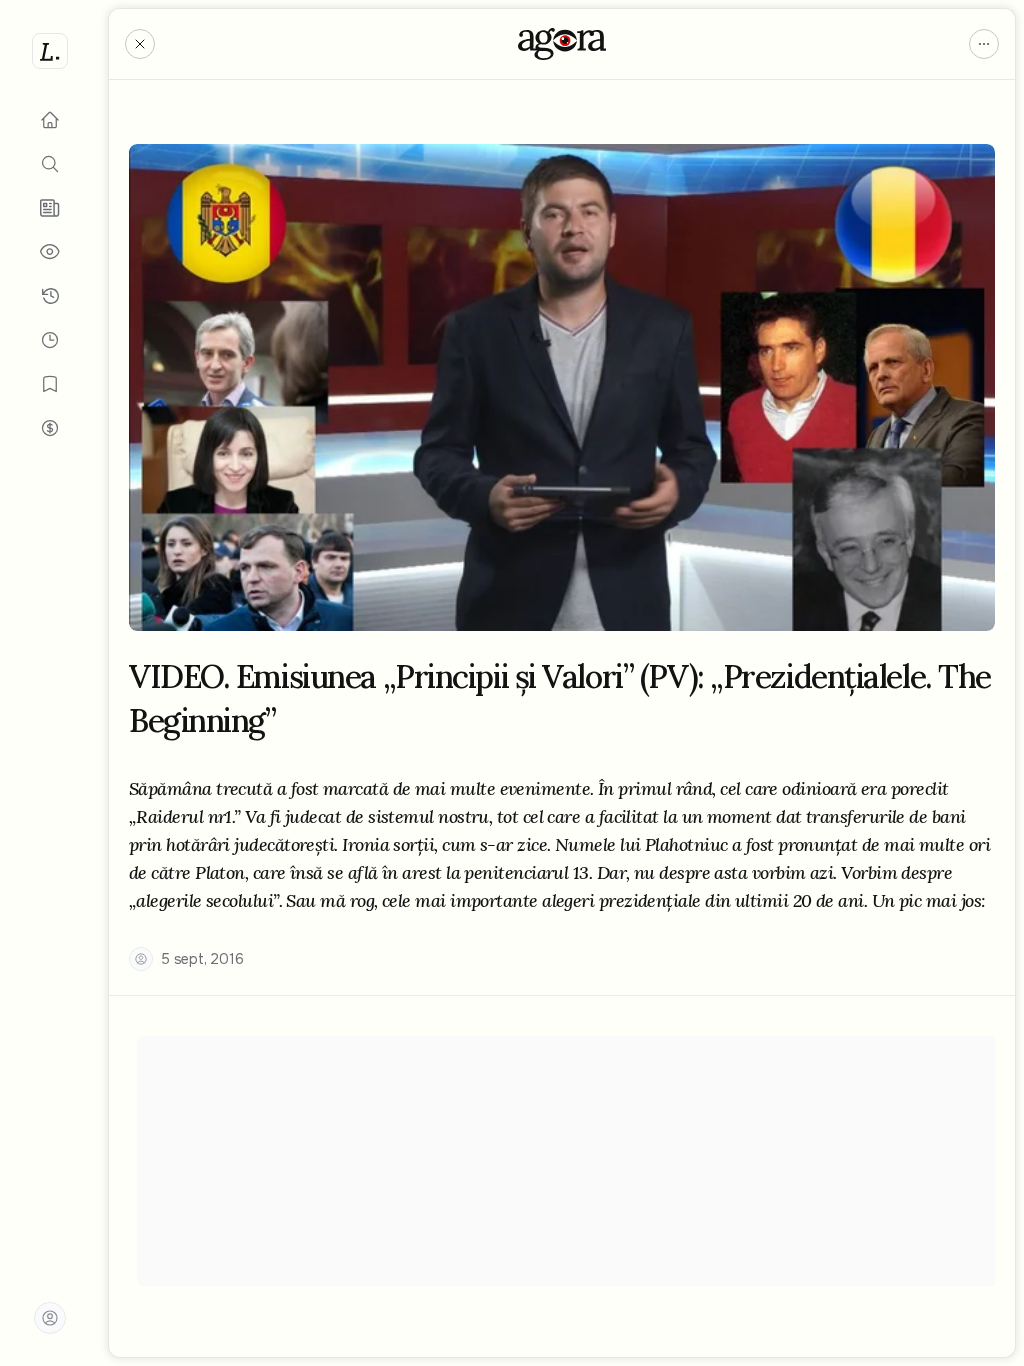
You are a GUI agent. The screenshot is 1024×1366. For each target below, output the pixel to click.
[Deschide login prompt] (50, 1318)
